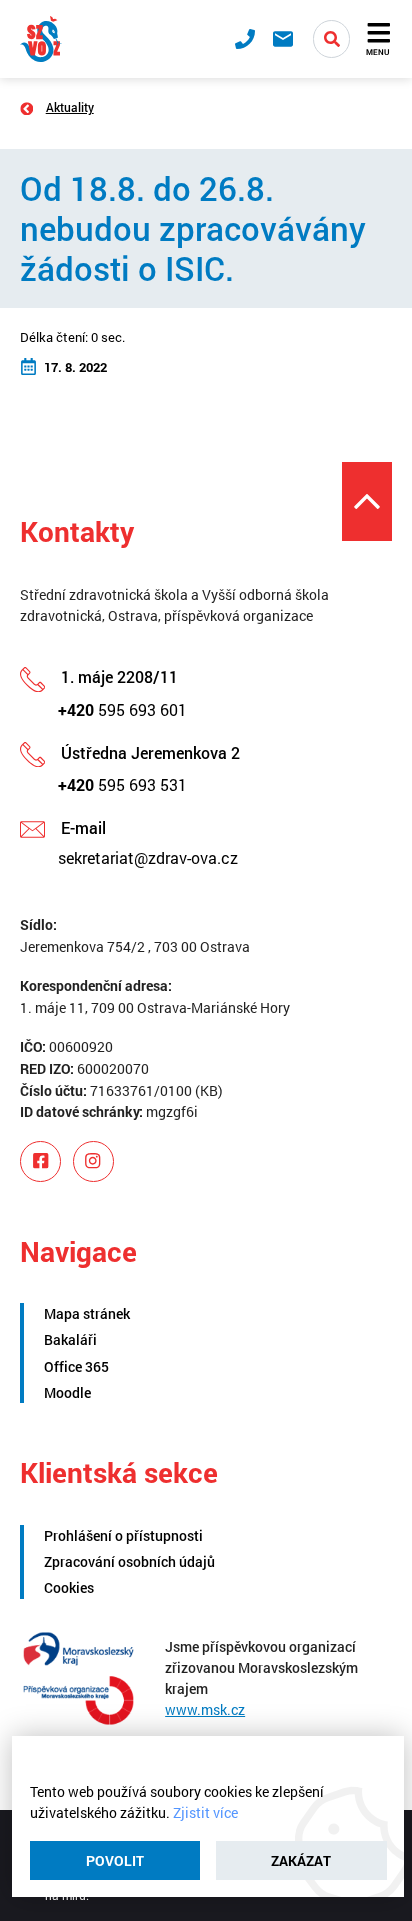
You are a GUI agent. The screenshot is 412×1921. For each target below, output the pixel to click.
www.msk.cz (205, 1709)
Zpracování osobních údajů (129, 1561)
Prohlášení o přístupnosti (123, 1535)
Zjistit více (205, 1812)
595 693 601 (122, 709)
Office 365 (76, 1366)
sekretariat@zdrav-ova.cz (148, 857)
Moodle (67, 1392)
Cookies (69, 1587)
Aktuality (70, 107)
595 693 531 (122, 784)
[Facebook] (40, 1161)
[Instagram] (93, 1161)
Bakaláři (70, 1339)
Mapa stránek (87, 1313)
